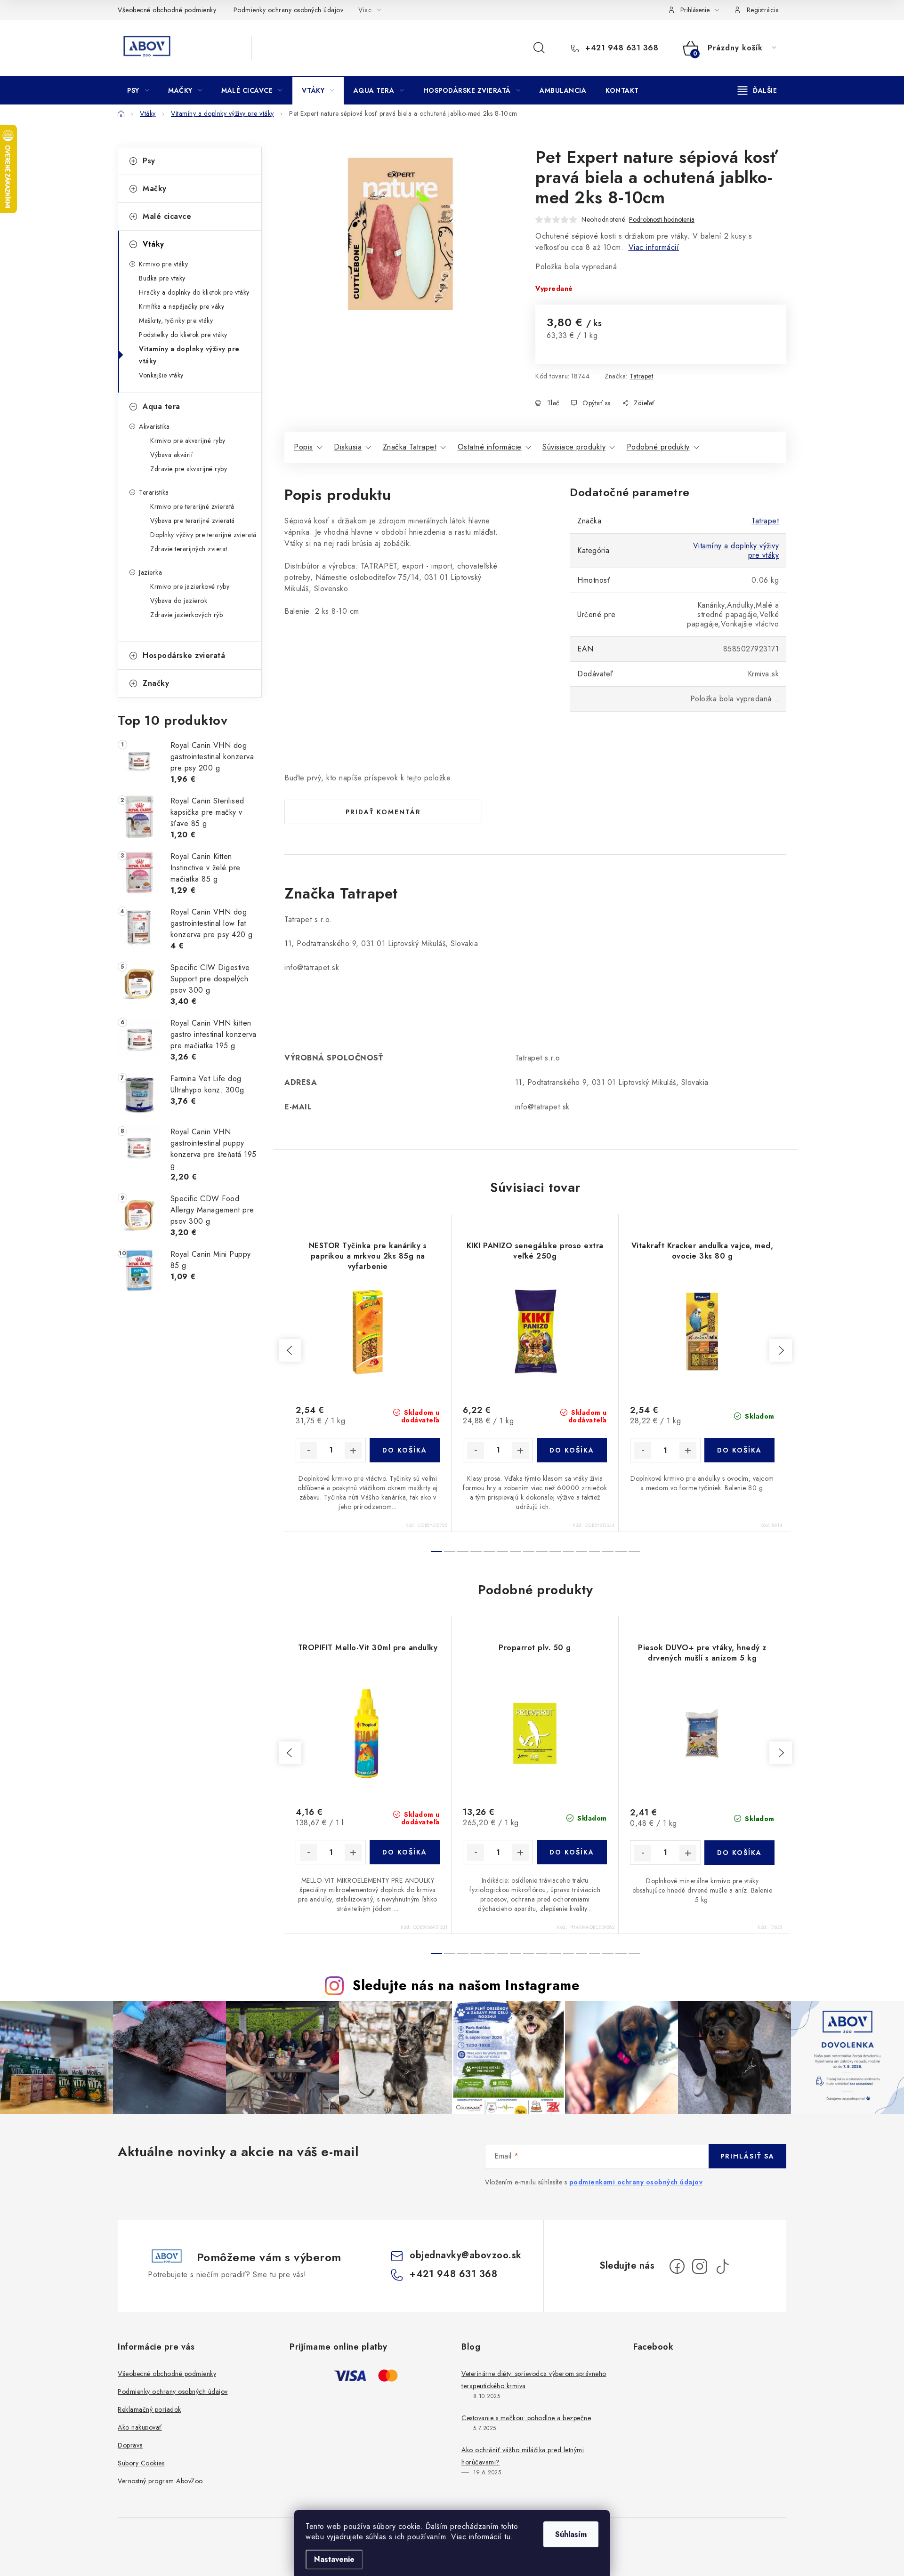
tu (507, 2537)
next (781, 1350)
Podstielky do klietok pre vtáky (183, 335)
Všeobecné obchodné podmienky (167, 10)
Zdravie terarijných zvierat (189, 549)
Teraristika (154, 492)
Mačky (155, 189)
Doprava (130, 2445)
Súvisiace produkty (574, 447)
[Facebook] (677, 2266)
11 (581, 1551)
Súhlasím (571, 2534)
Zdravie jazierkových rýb (186, 615)
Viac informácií (654, 247)
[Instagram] (700, 2266)
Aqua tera (161, 406)
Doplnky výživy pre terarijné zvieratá (203, 535)
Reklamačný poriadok (149, 2409)
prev (290, 1350)
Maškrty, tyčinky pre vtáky (176, 321)
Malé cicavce (167, 216)
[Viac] (758, 90)
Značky (156, 683)
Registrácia (763, 10)
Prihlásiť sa (747, 2156)
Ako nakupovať (140, 2427)
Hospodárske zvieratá (184, 655)
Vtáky (153, 244)
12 (595, 1551)
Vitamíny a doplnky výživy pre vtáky (189, 355)
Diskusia (348, 447)
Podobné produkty (658, 447)
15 (634, 1551)
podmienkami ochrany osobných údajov (636, 2182)
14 (621, 1551)
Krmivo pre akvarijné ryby (188, 441)
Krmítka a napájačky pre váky (182, 306)
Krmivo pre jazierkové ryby (190, 586)
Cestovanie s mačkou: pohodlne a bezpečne (526, 2418)
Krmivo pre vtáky (163, 264)
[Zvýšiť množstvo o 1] (353, 1451)
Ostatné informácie (490, 447)
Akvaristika (154, 426)
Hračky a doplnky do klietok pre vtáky (194, 292)
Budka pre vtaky (162, 278)
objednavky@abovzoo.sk (466, 2255)
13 (608, 1551)
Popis (303, 447)
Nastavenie (334, 2559)
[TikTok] (722, 2266)
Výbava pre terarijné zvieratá (193, 521)
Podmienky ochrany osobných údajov (289, 10)
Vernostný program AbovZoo (160, 2481)
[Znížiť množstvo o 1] (308, 1451)
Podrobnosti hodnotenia (662, 220)
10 (568, 1551)
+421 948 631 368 (621, 48)
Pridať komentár (383, 812)
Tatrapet (641, 376)
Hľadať (539, 48)
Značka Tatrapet (410, 447)
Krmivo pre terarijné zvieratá (192, 506)
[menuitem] (138, 90)
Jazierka (150, 572)
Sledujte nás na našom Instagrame (466, 1985)
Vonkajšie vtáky (161, 375)
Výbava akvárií (171, 455)
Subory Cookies (141, 2463)
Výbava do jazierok (179, 601)
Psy (149, 161)
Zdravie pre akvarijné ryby (189, 469)
